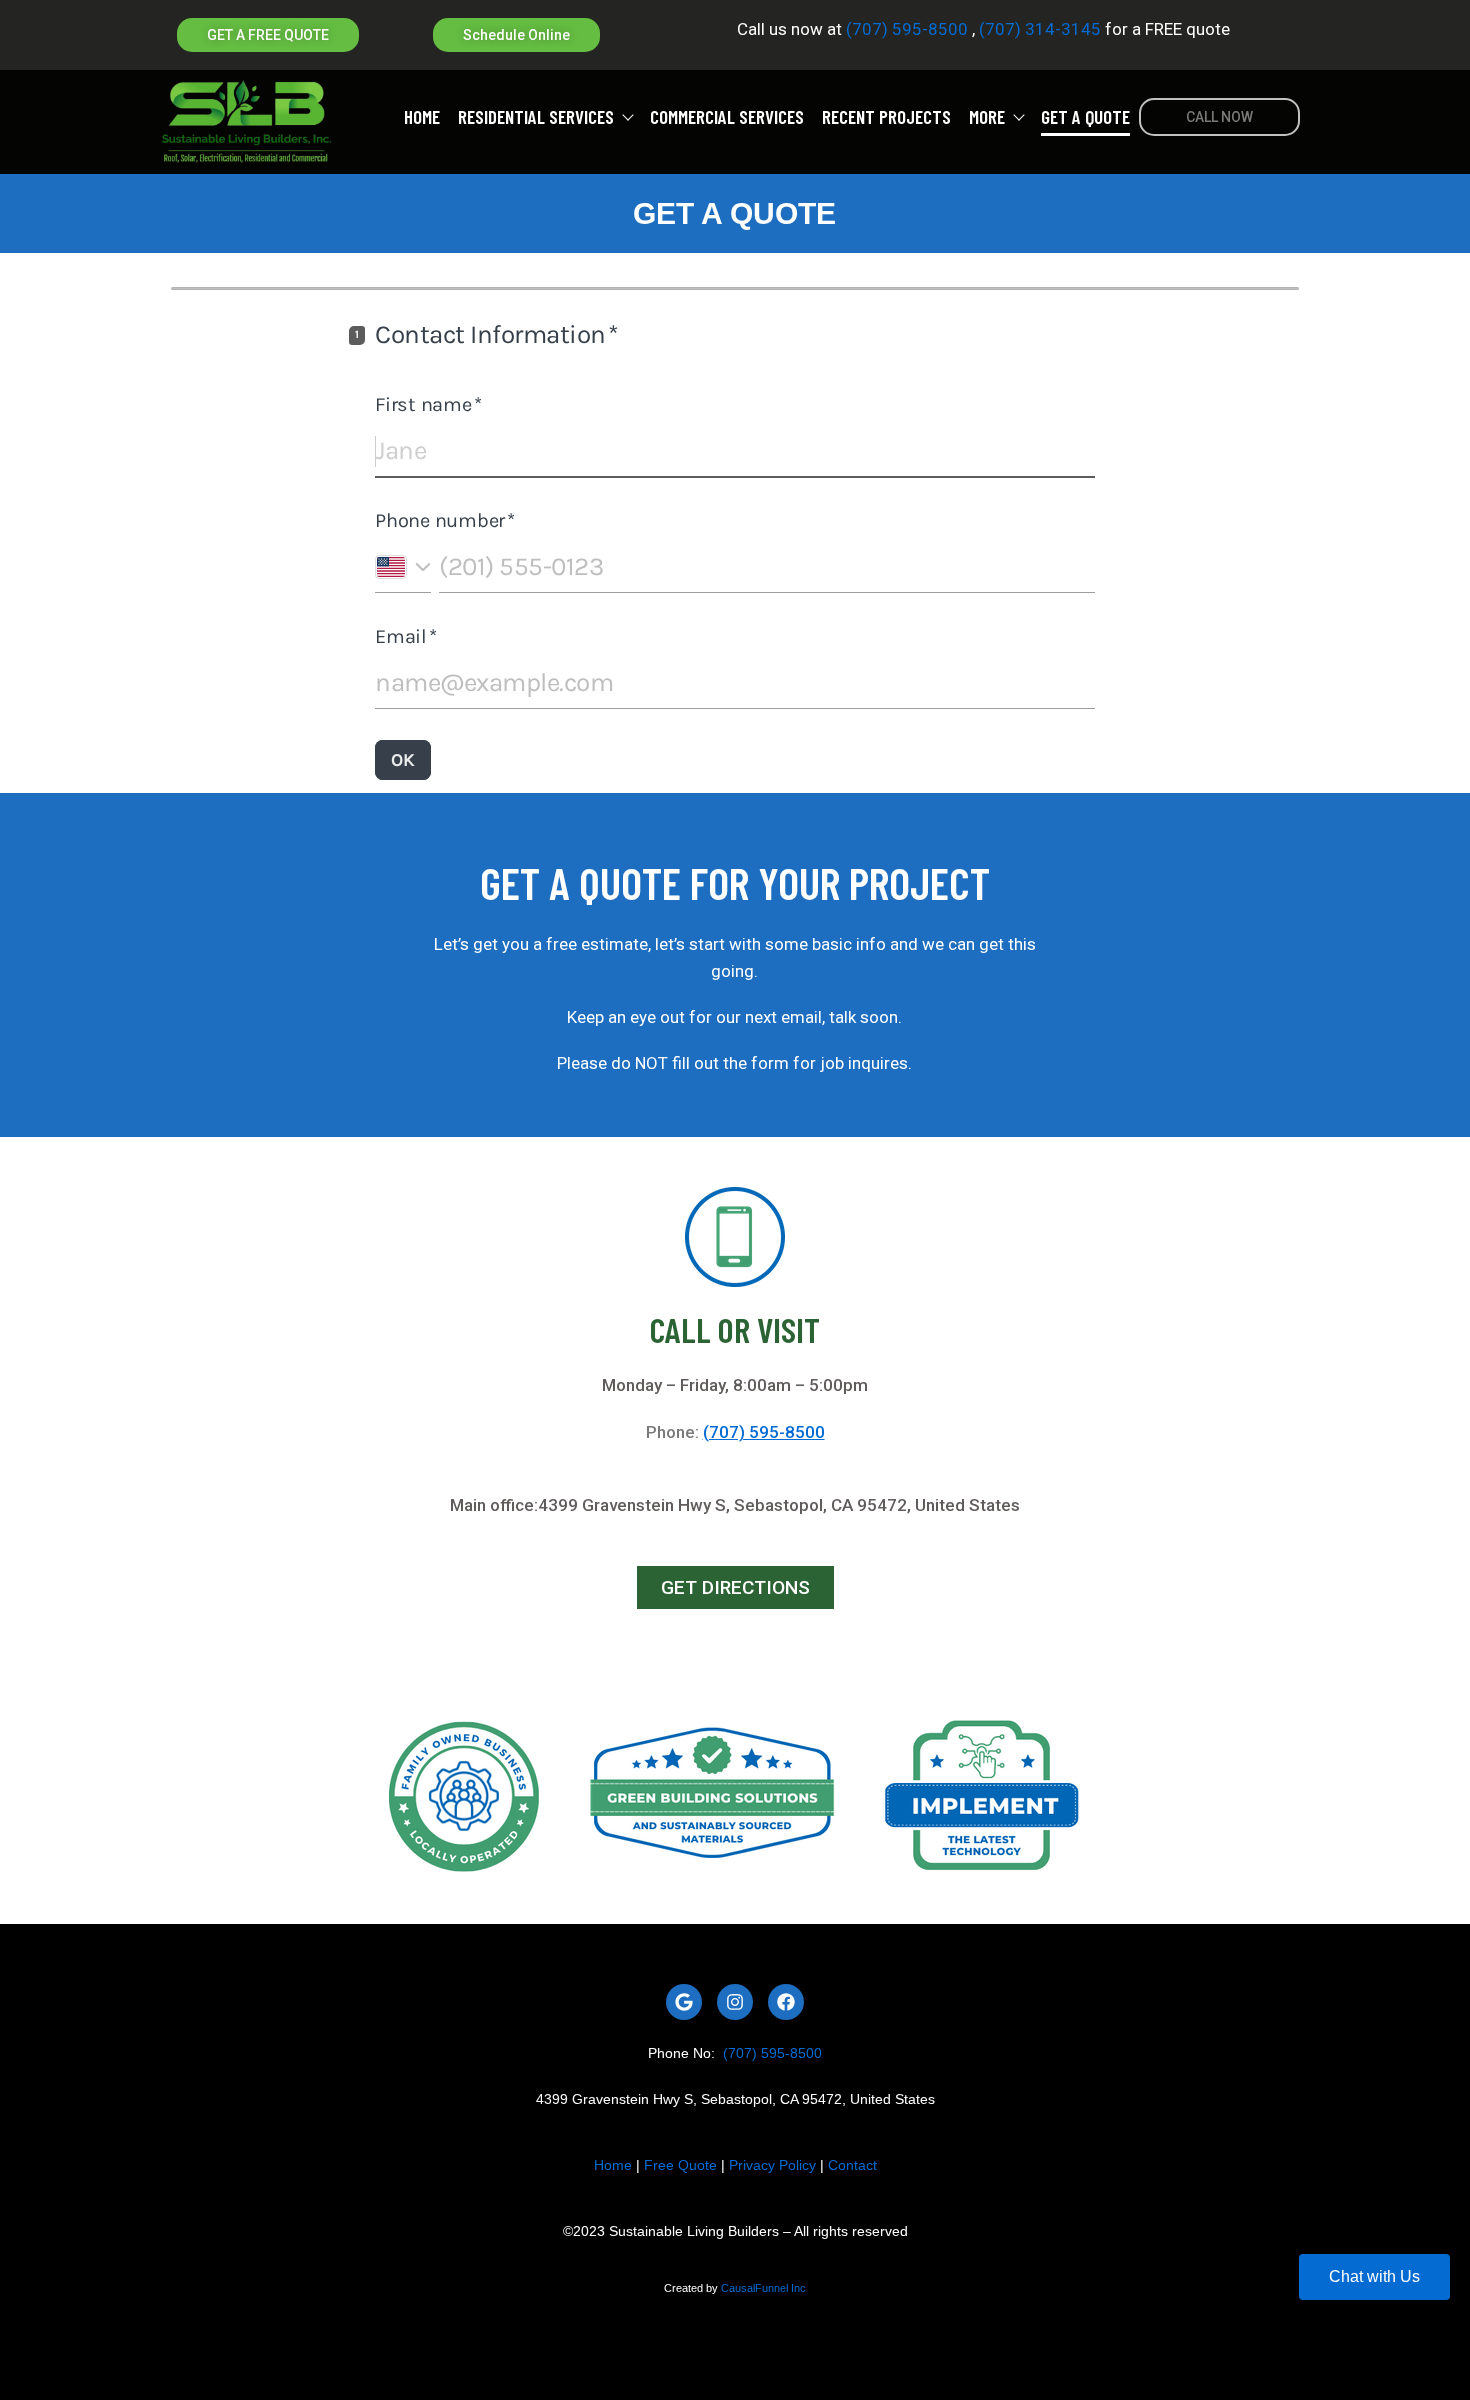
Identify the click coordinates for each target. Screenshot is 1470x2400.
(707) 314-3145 (1038, 29)
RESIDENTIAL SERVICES (536, 117)
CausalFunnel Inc (763, 2288)
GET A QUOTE (1085, 117)
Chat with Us (1374, 2276)
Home (613, 2165)
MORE (987, 117)
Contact (852, 2165)
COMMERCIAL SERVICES (727, 117)
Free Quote (680, 2165)
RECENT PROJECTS (886, 117)
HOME (422, 117)
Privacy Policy (772, 2165)
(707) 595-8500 (907, 29)
